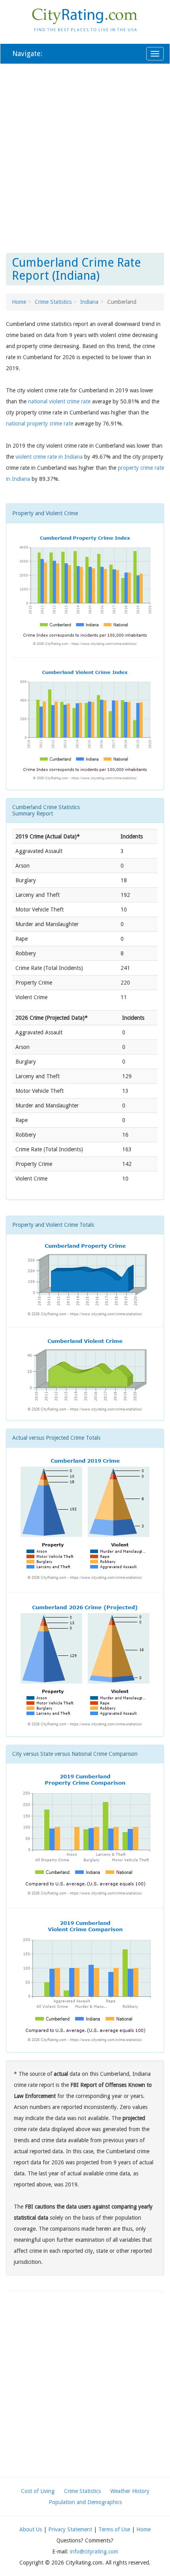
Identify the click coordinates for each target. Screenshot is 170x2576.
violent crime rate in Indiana (49, 457)
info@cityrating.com (94, 2552)
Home (19, 302)
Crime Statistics (53, 302)
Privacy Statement (70, 2529)
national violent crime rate (59, 401)
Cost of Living (38, 2491)
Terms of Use (114, 2529)
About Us (31, 2529)
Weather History (130, 2491)
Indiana (89, 302)
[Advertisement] (85, 157)
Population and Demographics (85, 2502)
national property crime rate (40, 424)
